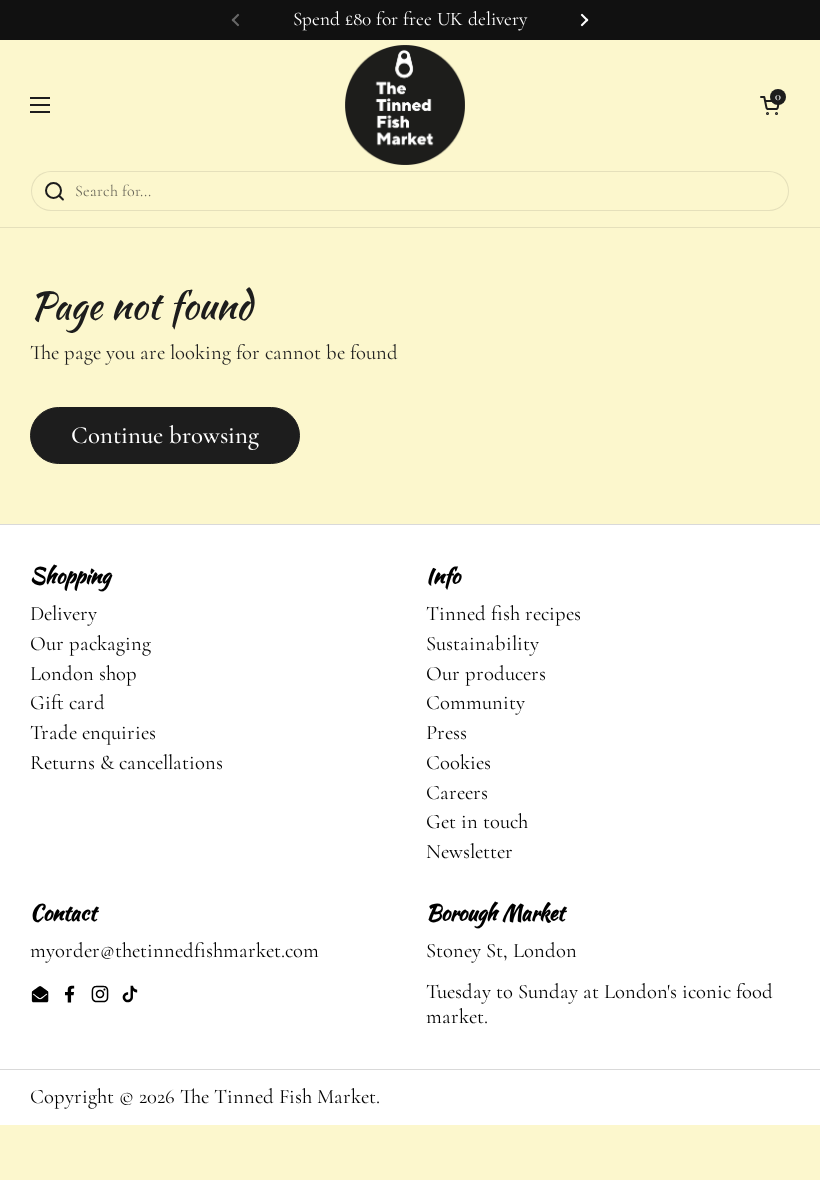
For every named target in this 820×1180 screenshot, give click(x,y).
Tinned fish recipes (503, 613)
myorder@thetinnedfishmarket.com (174, 950)
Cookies (458, 762)
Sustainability (482, 643)
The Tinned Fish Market (278, 1096)
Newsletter (469, 851)
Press (446, 732)
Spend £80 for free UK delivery (410, 19)
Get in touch (477, 821)
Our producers (486, 673)
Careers (457, 792)
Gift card (67, 702)
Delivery (63, 613)
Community (475, 702)
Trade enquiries (93, 732)
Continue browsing (165, 435)
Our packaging (90, 643)
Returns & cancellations (126, 762)
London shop (83, 673)
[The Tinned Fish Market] (405, 105)
